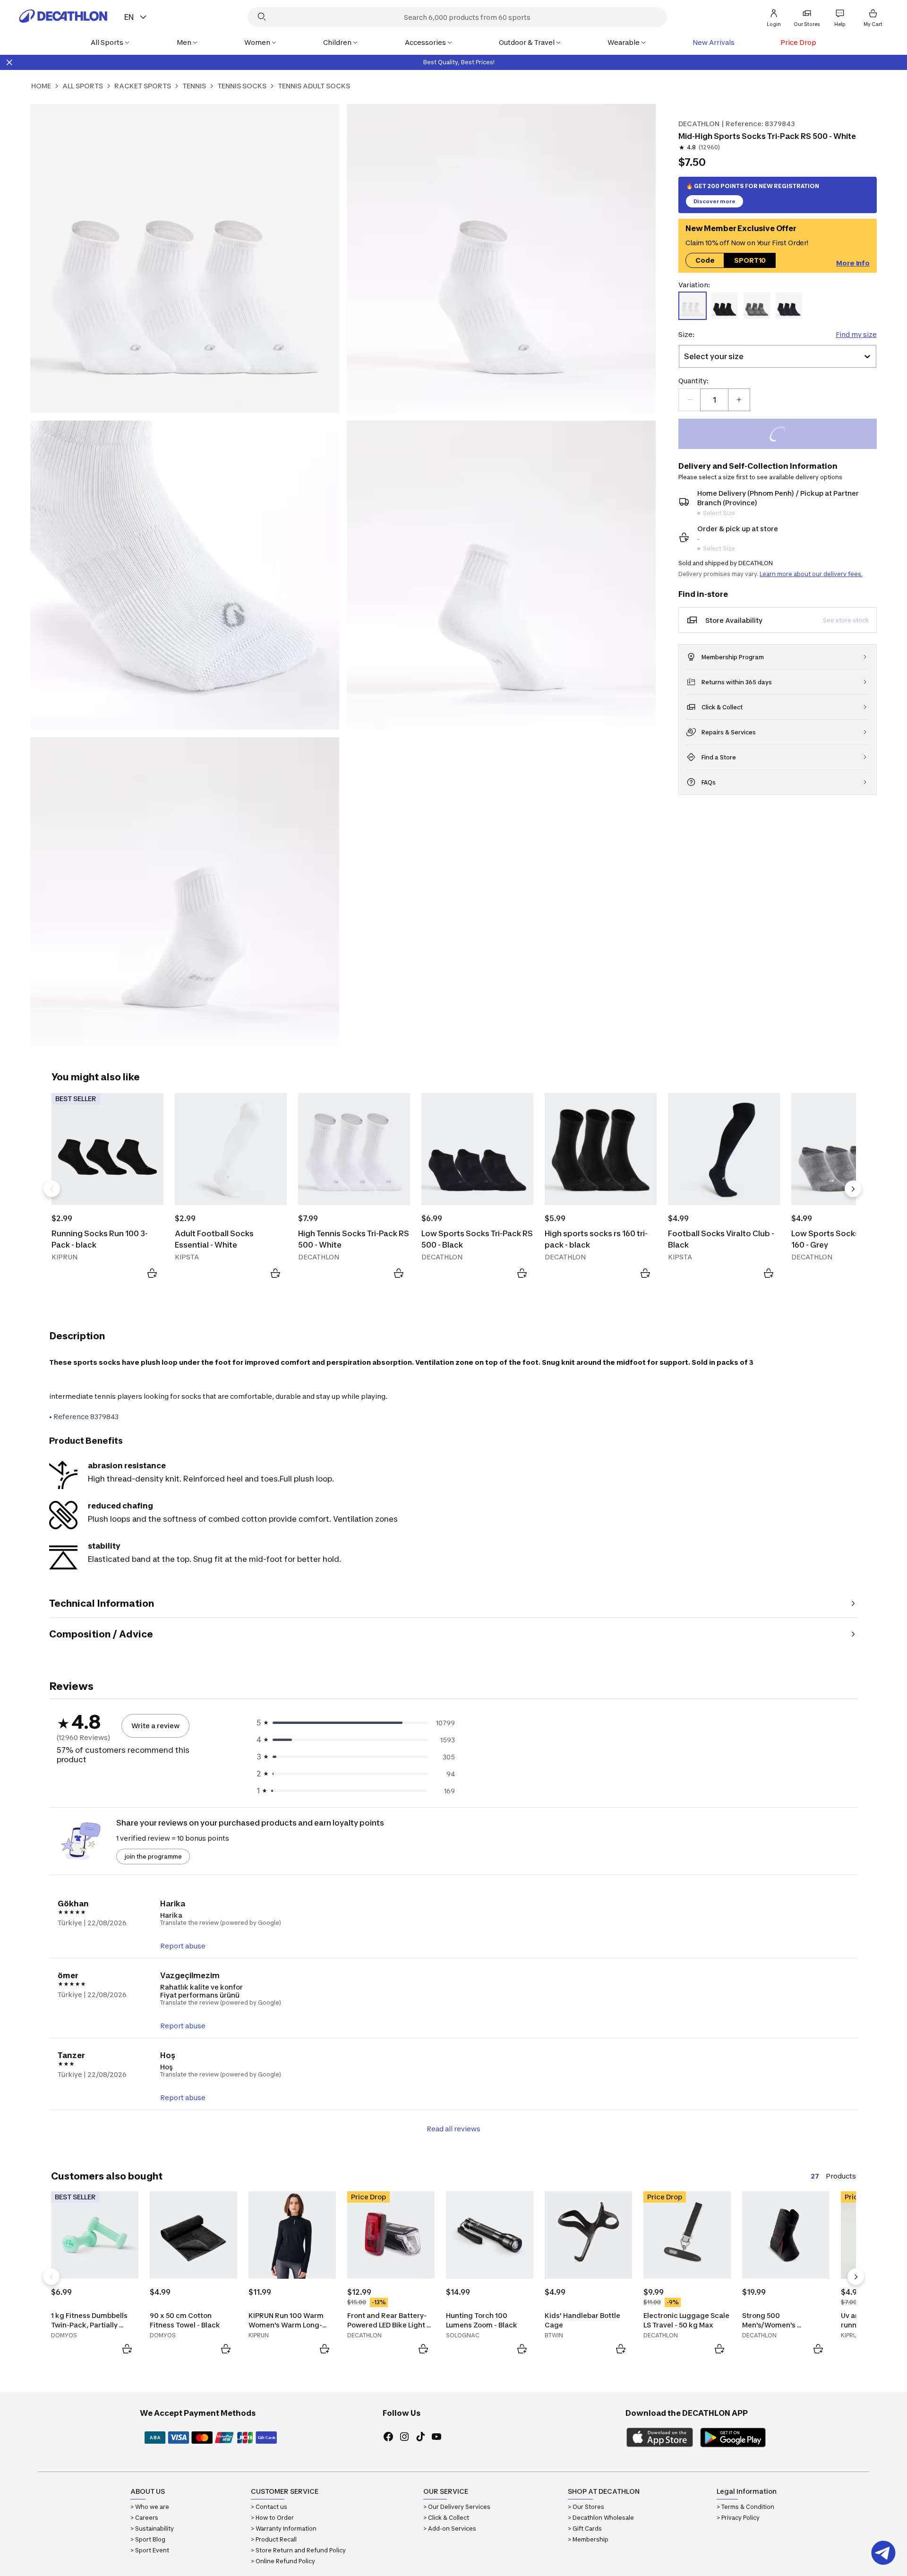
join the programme (153, 1857)
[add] (739, 400)
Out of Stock (783, 435)
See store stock (846, 620)
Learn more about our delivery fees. (811, 574)
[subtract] (690, 400)
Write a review (155, 1726)
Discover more (714, 201)
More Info (853, 263)
